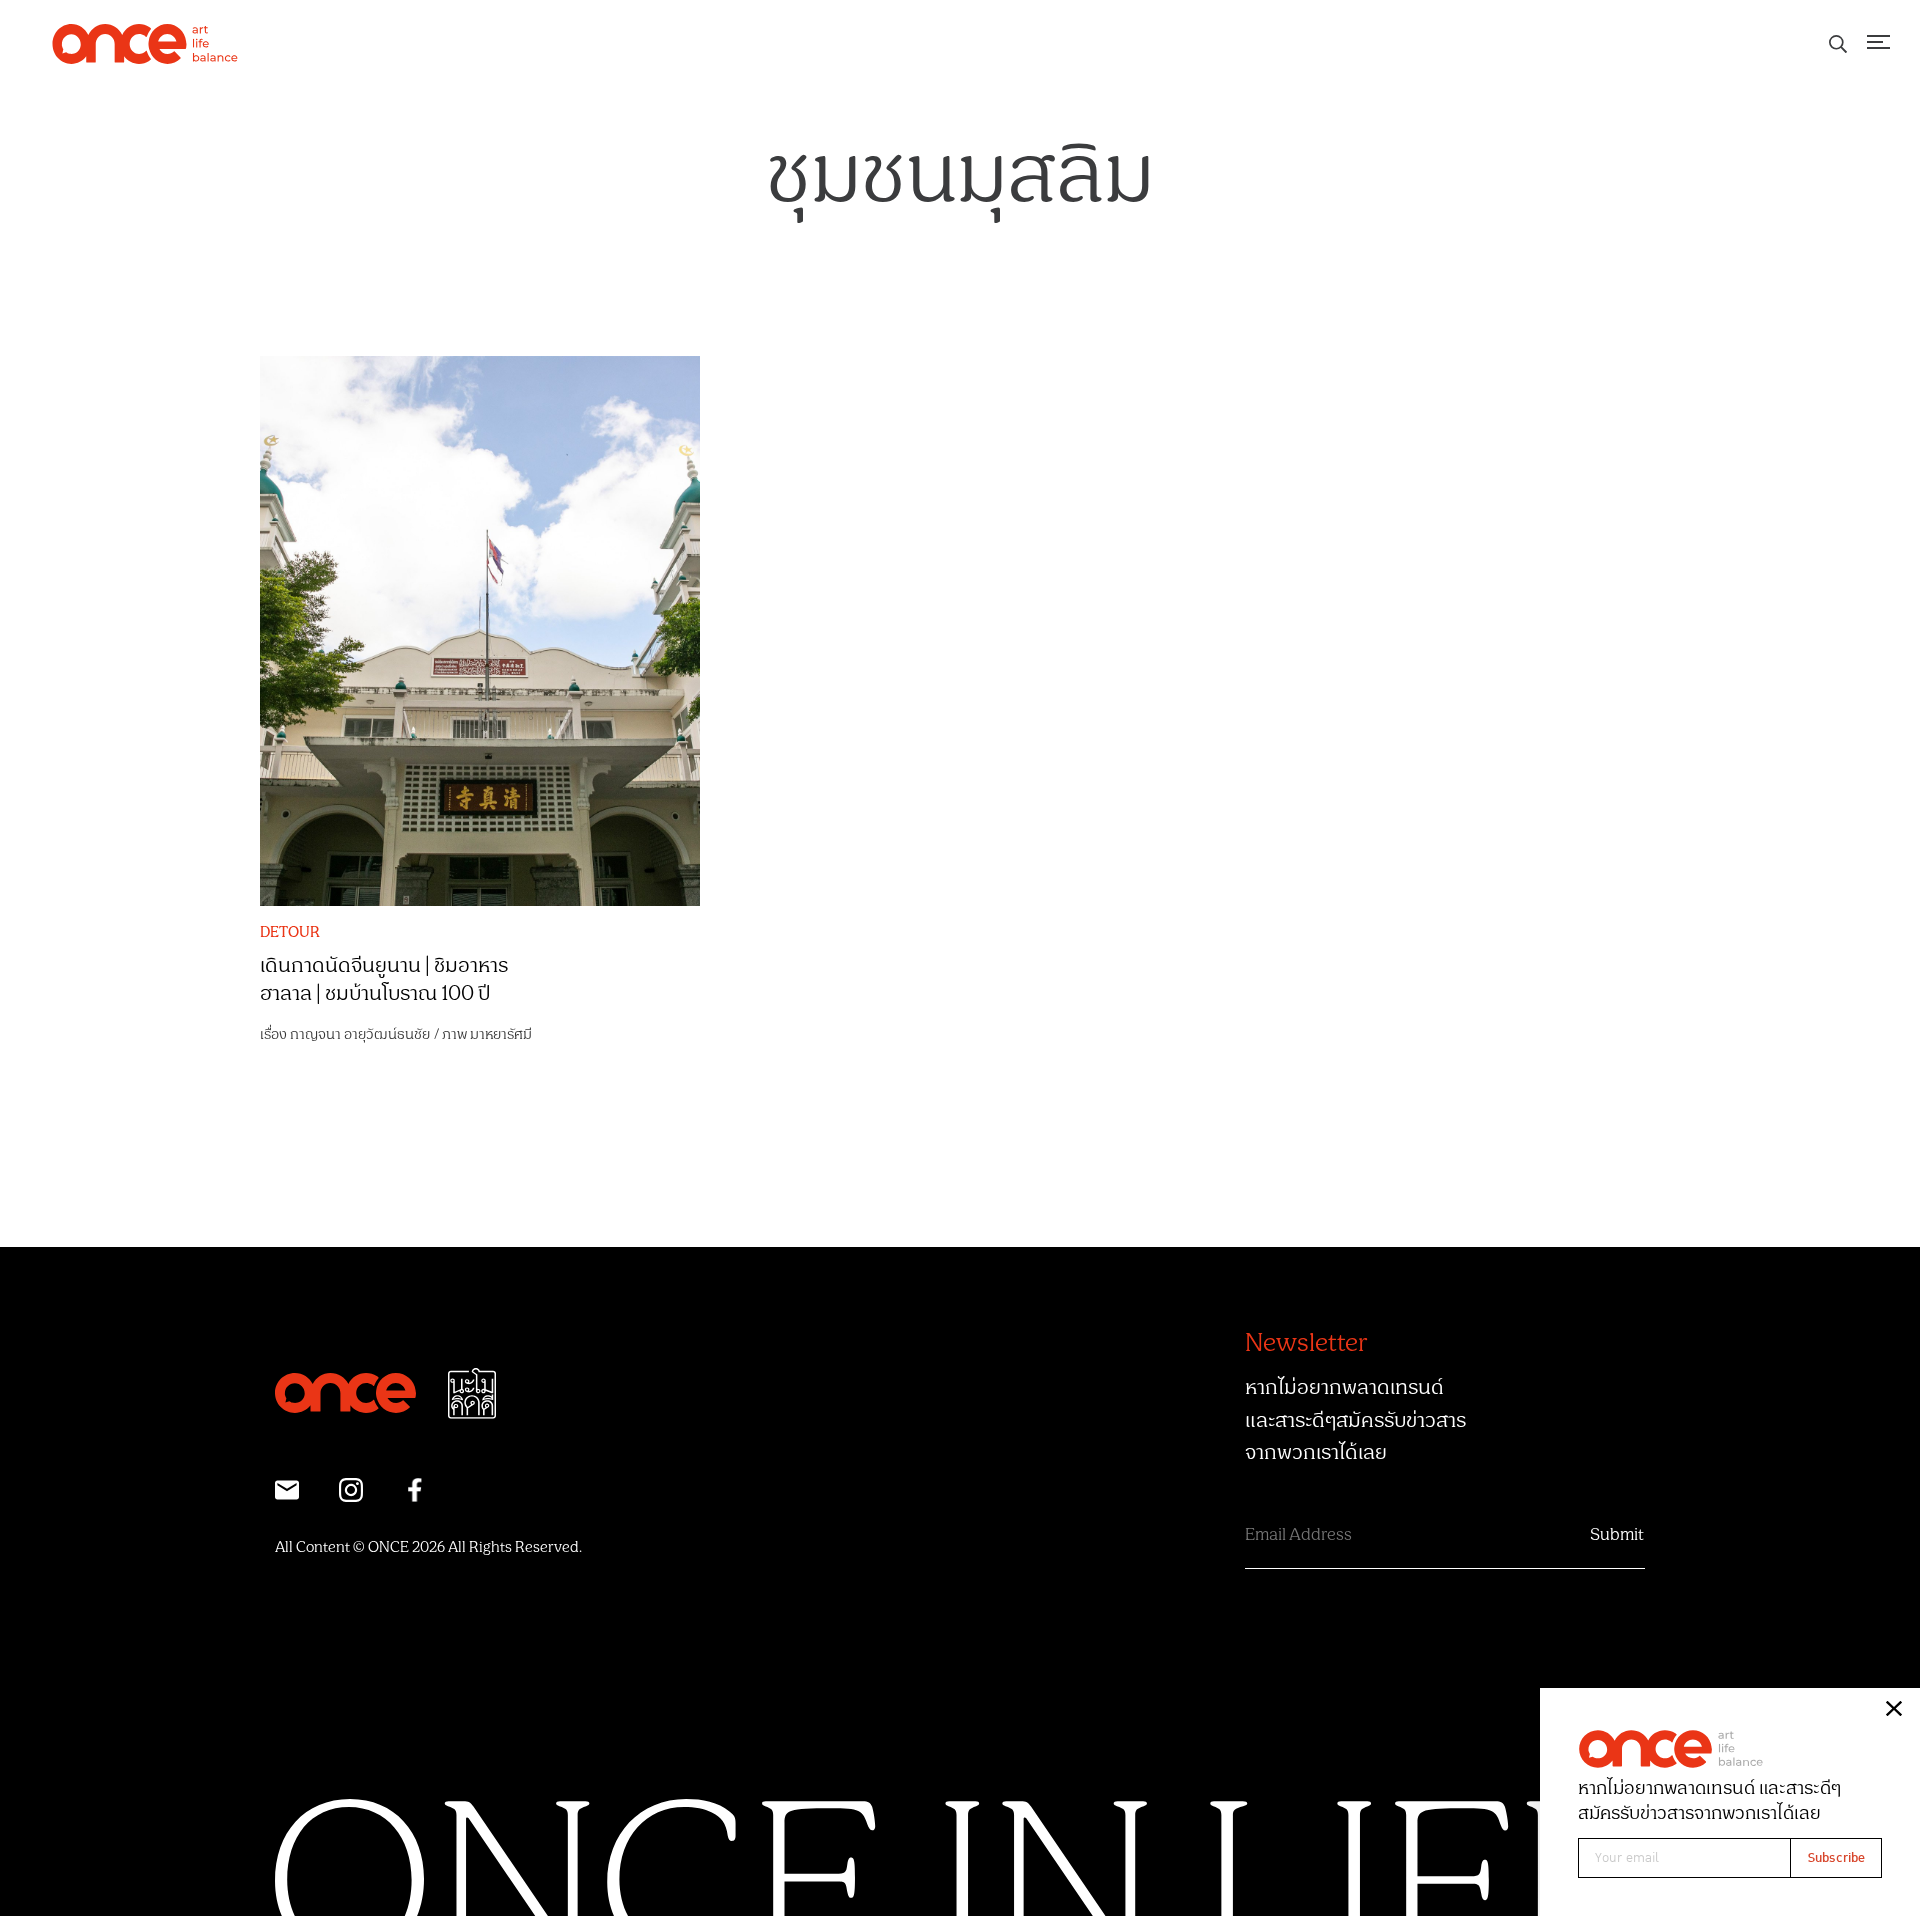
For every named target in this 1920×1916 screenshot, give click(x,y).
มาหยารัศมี (501, 1034)
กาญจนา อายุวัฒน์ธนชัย (360, 1034)
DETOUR (290, 933)
